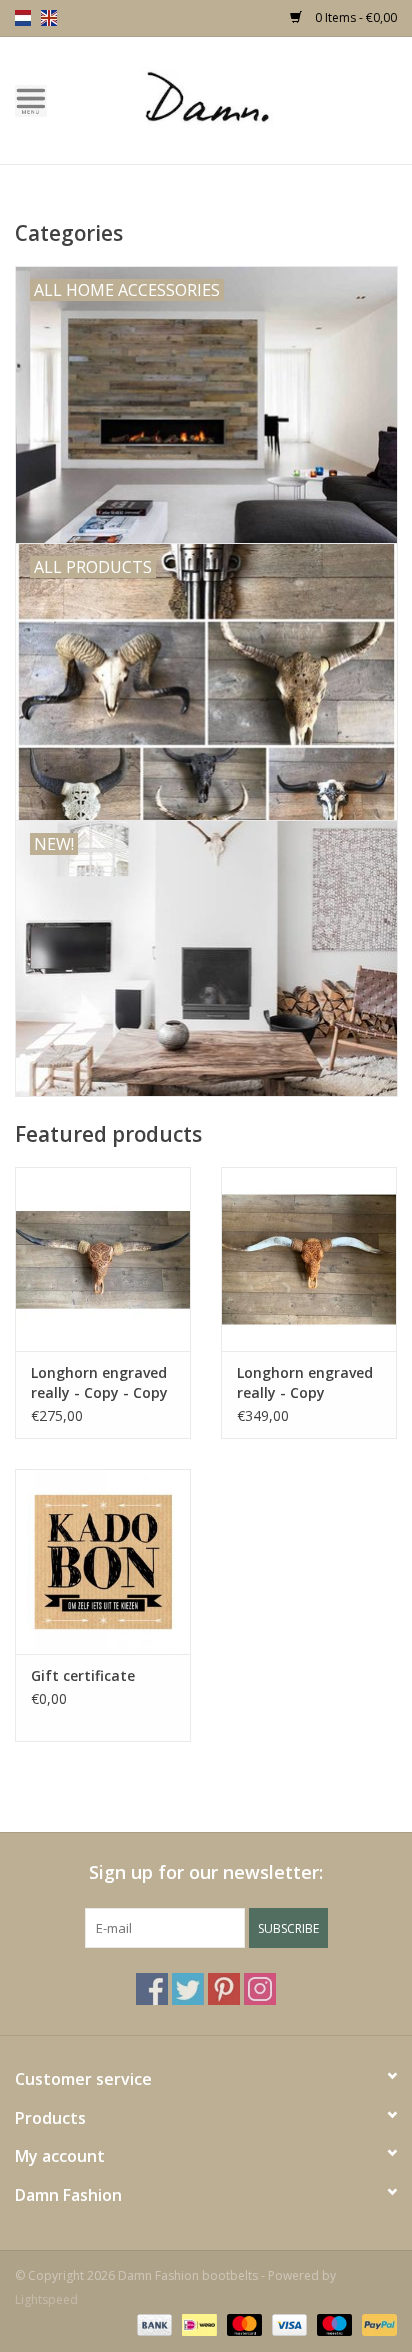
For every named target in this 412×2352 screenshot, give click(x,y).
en (49, 18)
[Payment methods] (152, 2324)
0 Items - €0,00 (354, 17)
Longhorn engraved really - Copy (305, 1382)
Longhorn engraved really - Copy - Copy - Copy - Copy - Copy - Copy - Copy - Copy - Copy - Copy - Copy (102, 1383)
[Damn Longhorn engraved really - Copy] (309, 1259)
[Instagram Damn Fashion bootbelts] (260, 1989)
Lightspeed (46, 2299)
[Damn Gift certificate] (103, 1561)
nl (23, 18)
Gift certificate (83, 1675)
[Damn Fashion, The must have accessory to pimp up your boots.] (237, 98)
